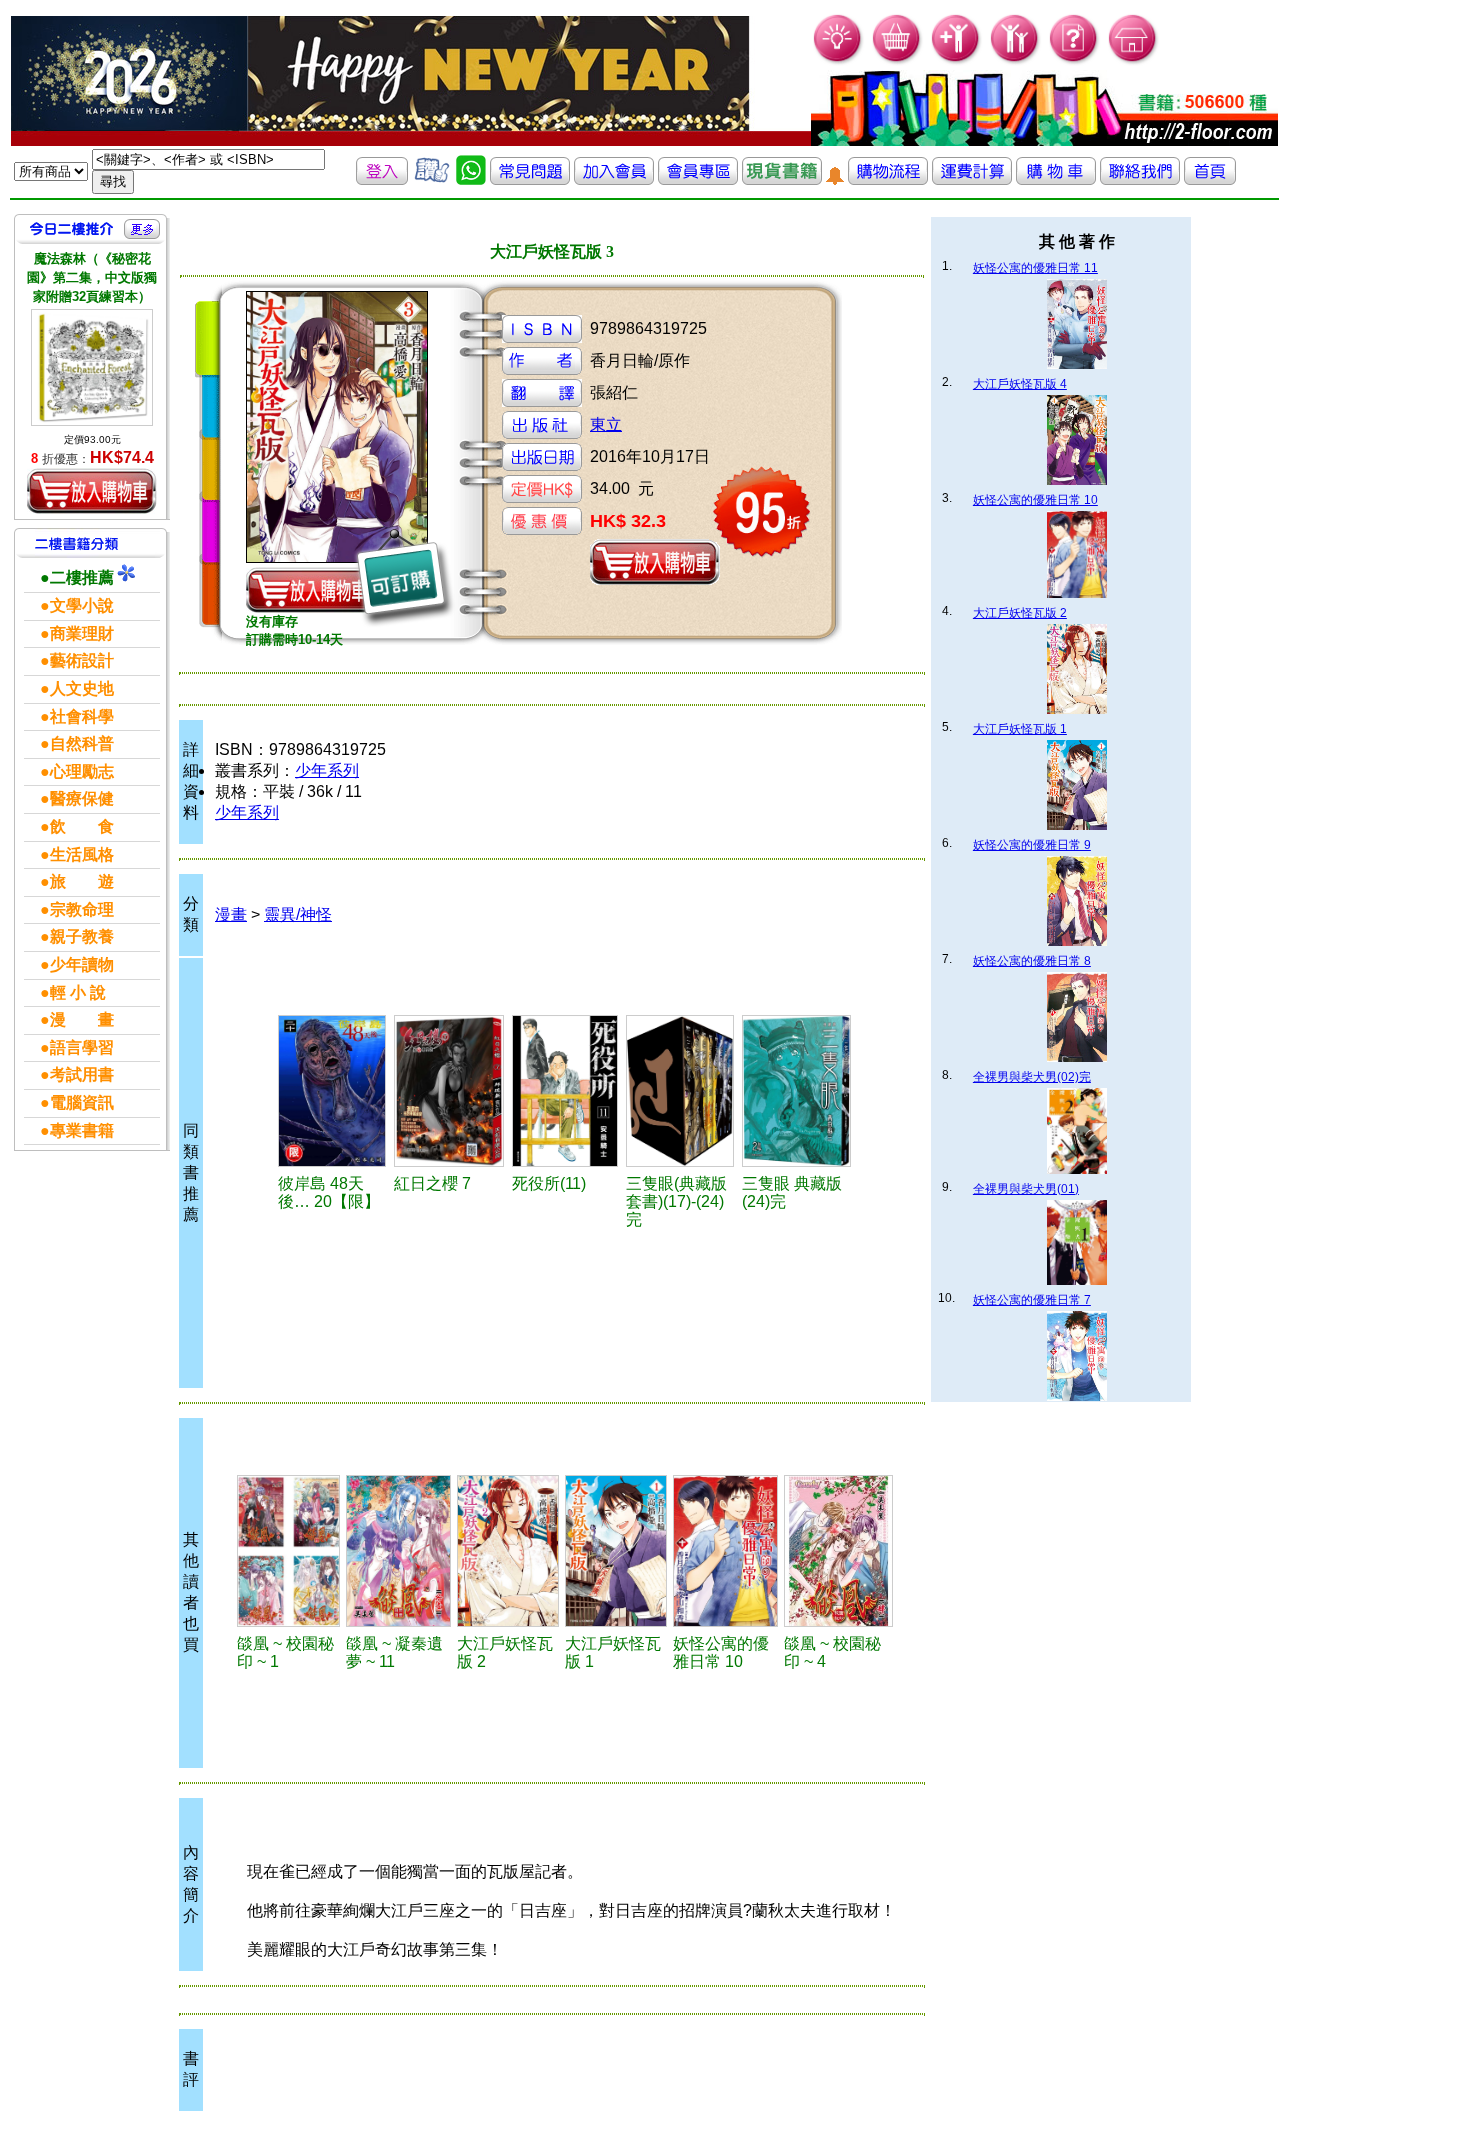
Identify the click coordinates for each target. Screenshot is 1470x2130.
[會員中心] (1015, 60)
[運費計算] (972, 179)
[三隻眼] (797, 1091)
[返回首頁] (1210, 179)
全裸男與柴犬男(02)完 (1032, 1077)
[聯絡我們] (1140, 179)
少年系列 (327, 770)
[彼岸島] (333, 1091)
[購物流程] (888, 179)
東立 (606, 424)
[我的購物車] (897, 60)
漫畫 (231, 914)
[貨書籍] (782, 179)
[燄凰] (288, 1551)
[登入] (382, 179)
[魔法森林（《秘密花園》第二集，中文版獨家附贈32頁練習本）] (92, 367)
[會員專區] (698, 179)
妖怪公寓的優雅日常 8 (1032, 961)
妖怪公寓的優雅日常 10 (1035, 500)
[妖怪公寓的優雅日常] (725, 1551)
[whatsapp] (471, 179)
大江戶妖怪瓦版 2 (1020, 613)
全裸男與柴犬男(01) (1026, 1189)
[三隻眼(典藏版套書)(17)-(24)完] (681, 1091)
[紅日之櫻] (450, 1091)
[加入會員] (956, 60)
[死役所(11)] (566, 1091)
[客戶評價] (432, 179)
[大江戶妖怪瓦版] (508, 1551)
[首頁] (1133, 60)
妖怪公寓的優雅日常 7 (1032, 1300)
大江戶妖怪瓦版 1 (1020, 729)
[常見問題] (1074, 60)
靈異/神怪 (298, 914)
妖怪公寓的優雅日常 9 (1032, 845)
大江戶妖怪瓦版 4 (1020, 384)
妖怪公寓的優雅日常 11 (1035, 268)
